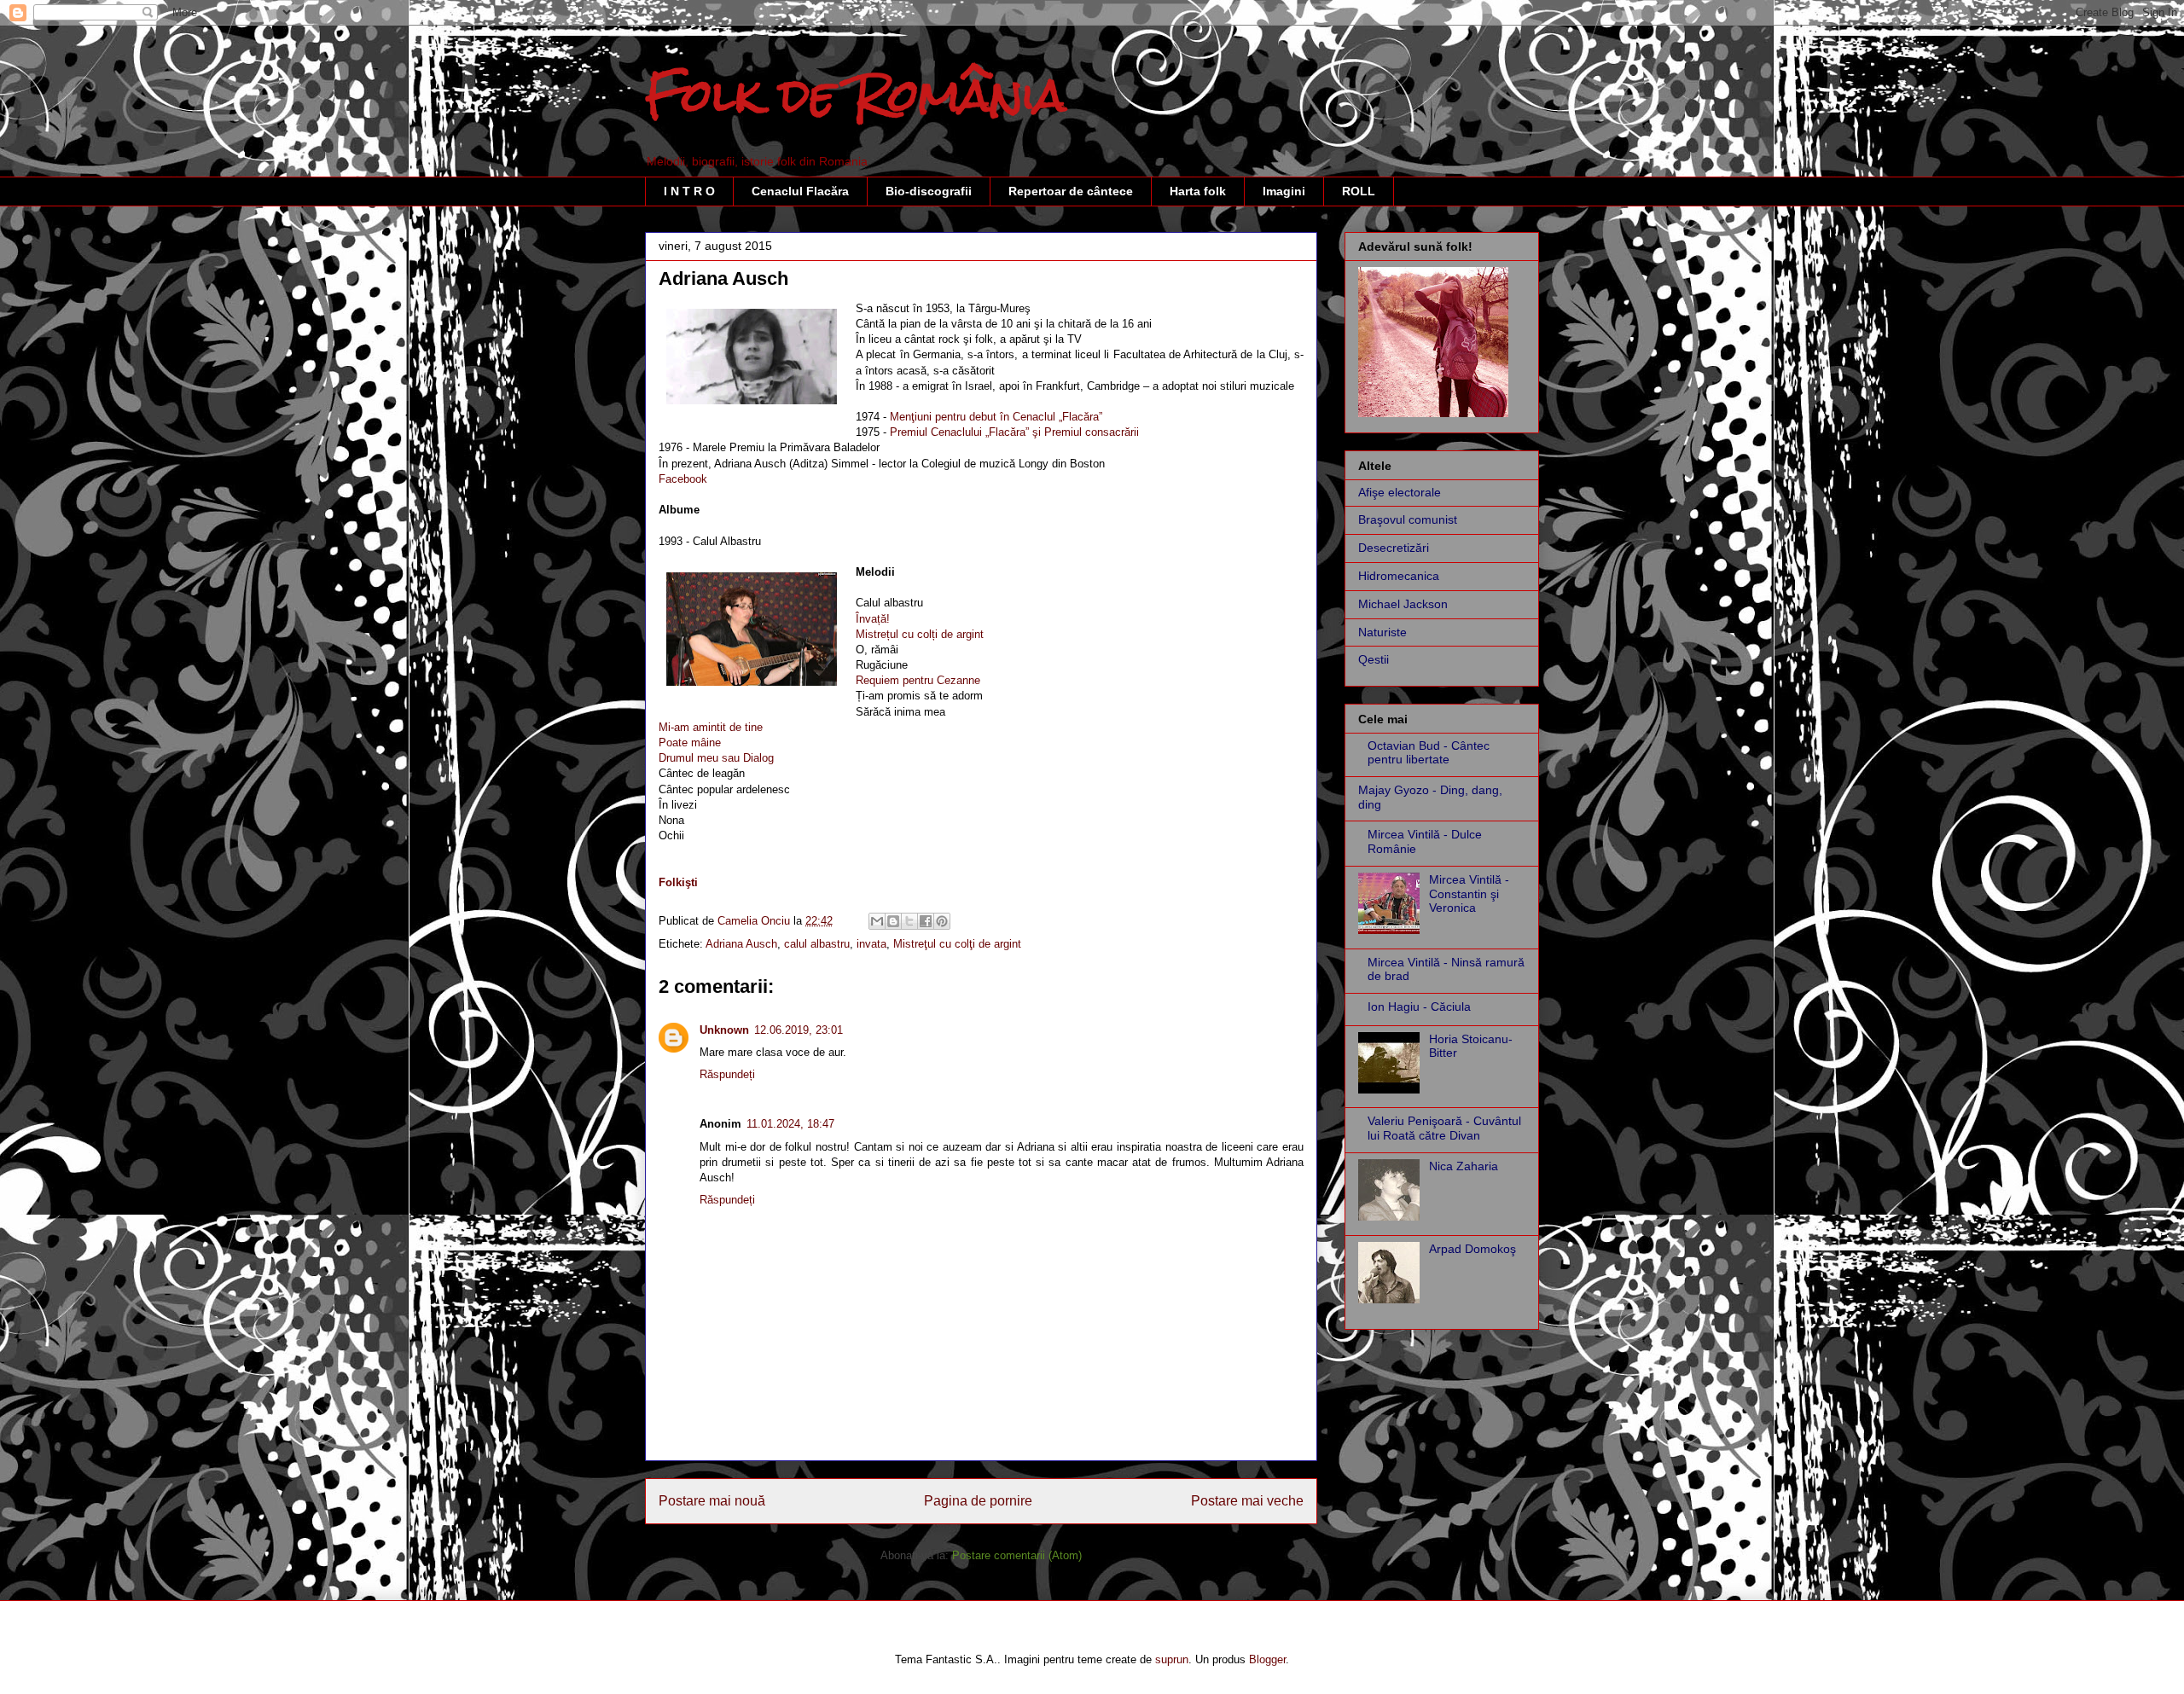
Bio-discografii (929, 191)
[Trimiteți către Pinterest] (942, 921)
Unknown (724, 1030)
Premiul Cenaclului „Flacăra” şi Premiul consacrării (1014, 432)
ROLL (1359, 191)
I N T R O (689, 191)
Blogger (1267, 1659)
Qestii (1374, 659)
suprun (1172, 1659)
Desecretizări (1394, 548)
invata (871, 944)
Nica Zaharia (1464, 1166)
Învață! (873, 619)
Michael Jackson (1403, 604)
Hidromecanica (1399, 576)
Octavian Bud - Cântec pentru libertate (1429, 753)
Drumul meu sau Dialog (716, 758)
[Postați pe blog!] (893, 921)
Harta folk (1198, 191)
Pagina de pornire (978, 1501)
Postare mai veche (1247, 1501)
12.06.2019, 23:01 (799, 1030)
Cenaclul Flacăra (800, 191)
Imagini (1284, 191)
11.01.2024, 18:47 (790, 1124)
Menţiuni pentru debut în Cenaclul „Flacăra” (996, 417)
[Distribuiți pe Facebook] (926, 921)
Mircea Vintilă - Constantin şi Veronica (1469, 894)
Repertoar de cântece (1071, 191)
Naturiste (1382, 632)
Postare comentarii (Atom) (1017, 1555)
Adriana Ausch (741, 944)
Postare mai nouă (712, 1501)
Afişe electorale (1400, 492)
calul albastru (817, 944)
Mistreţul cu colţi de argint (957, 944)
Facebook (683, 479)
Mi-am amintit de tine (711, 727)
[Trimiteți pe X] (909, 921)
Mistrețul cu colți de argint (920, 634)
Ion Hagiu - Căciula (1419, 1007)
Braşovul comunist (1408, 519)
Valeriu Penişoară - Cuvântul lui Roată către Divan (1444, 1128)
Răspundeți (727, 1074)
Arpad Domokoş (1472, 1249)
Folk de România (856, 95)
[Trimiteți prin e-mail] (877, 921)
